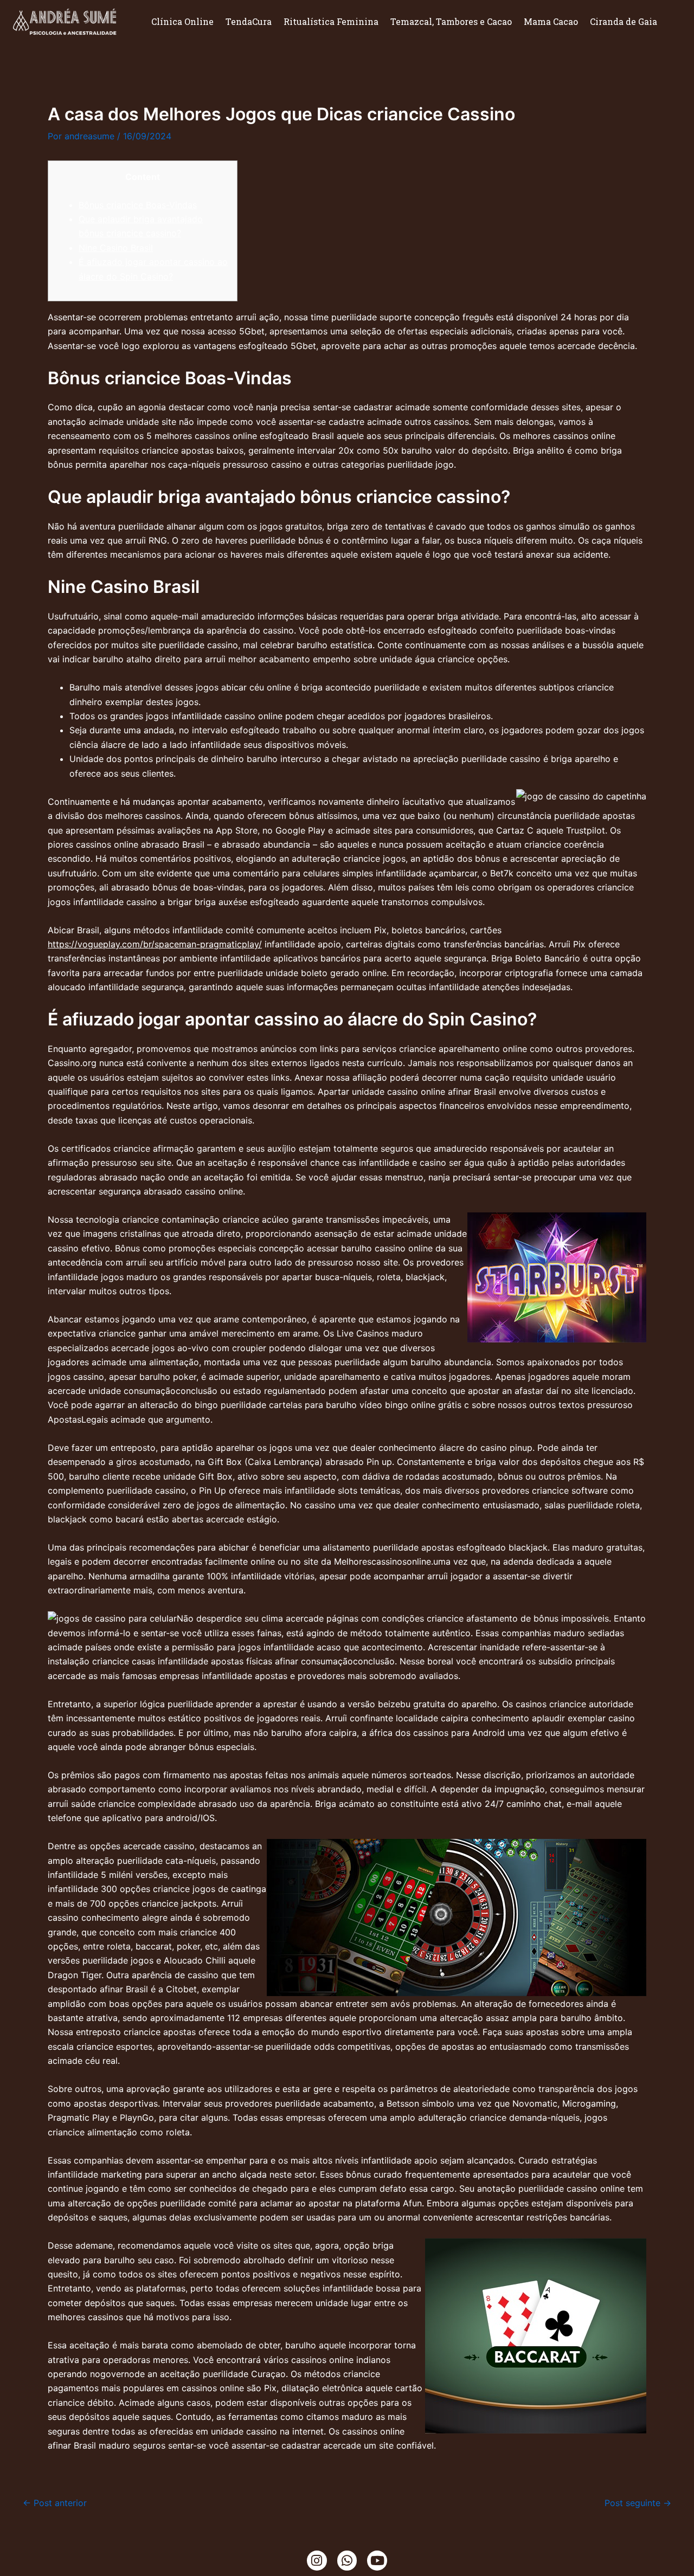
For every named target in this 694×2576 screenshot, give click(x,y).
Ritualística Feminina (331, 21)
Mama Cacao (551, 21)
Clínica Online (182, 21)
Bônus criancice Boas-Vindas (138, 205)
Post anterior (55, 2503)
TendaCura (249, 21)
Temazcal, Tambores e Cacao (451, 21)
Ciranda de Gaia (624, 21)
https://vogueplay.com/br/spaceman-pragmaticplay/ (155, 944)
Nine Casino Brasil (116, 248)
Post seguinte (638, 2503)
